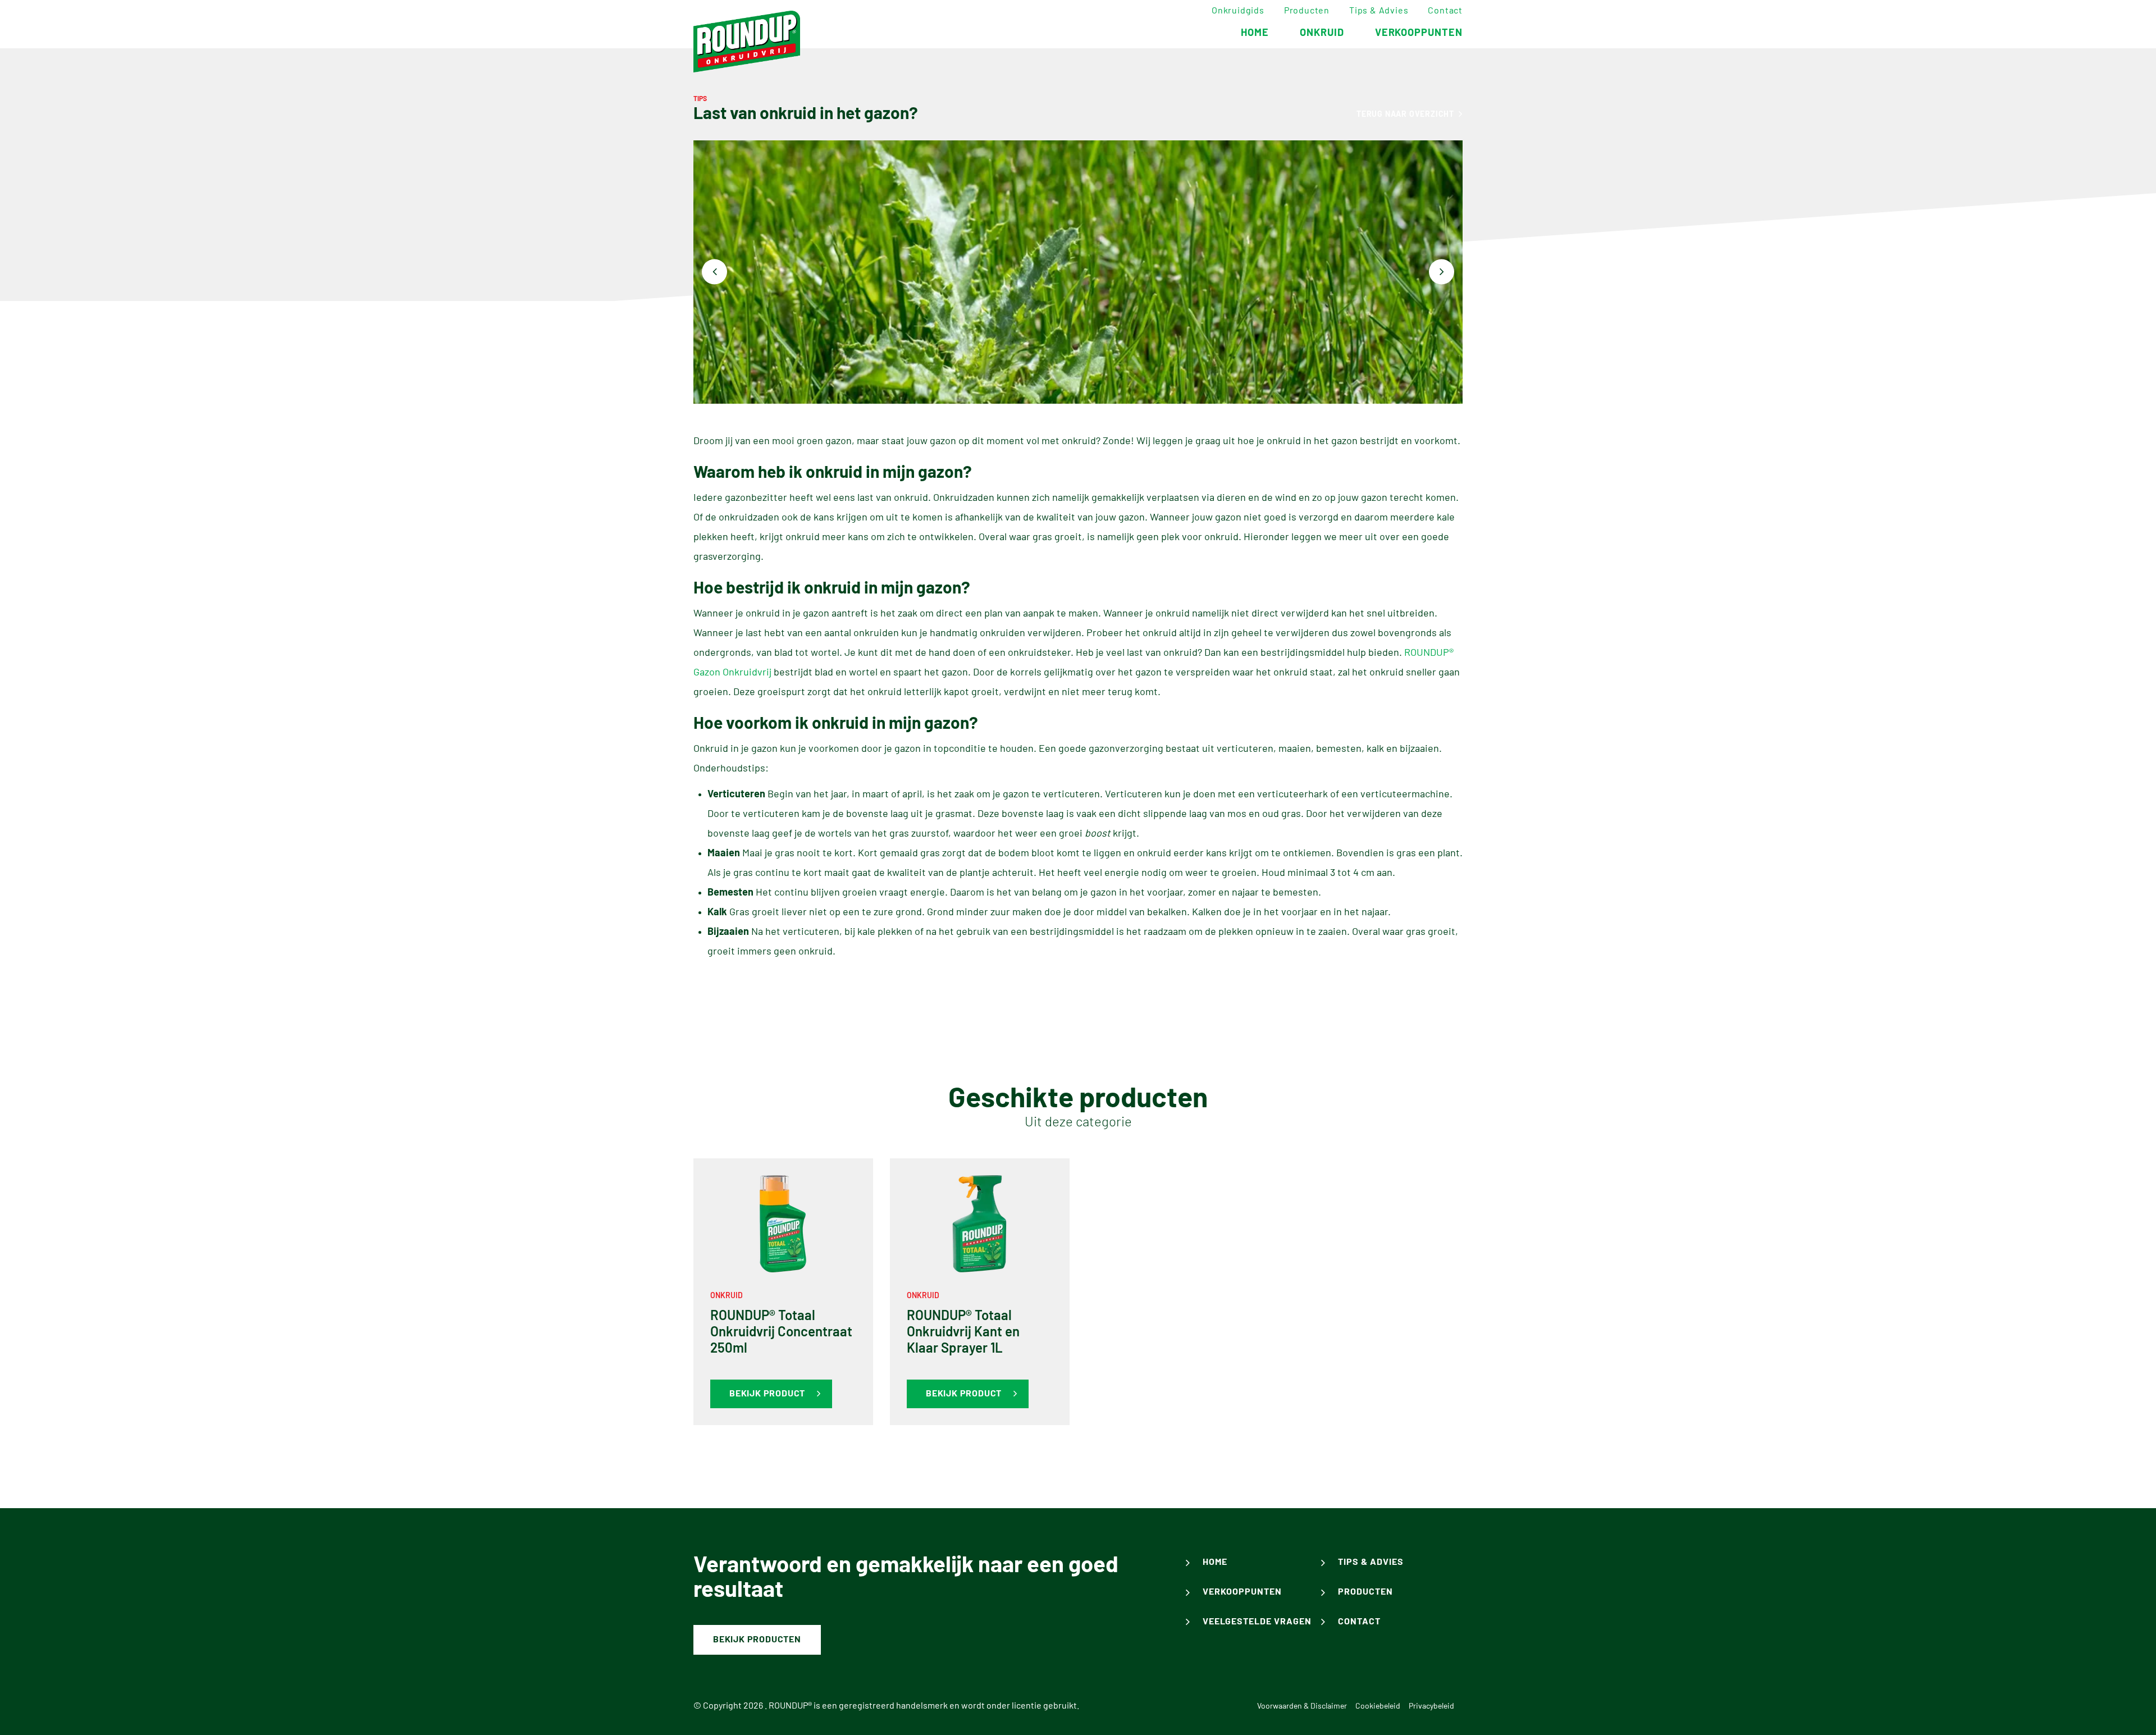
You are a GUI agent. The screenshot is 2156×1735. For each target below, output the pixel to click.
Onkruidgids (1238, 11)
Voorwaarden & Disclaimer (1302, 1706)
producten (1365, 1592)
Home (1215, 1562)
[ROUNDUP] (747, 42)
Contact (1445, 11)
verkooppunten (1419, 33)
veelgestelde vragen (1257, 1622)
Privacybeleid (1431, 1706)
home (1255, 33)
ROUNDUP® (790, 1706)
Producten (1307, 11)
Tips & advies (1379, 11)
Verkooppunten (1242, 1592)
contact (1359, 1622)
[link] (783, 1292)
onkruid (1322, 33)
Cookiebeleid (1378, 1706)
